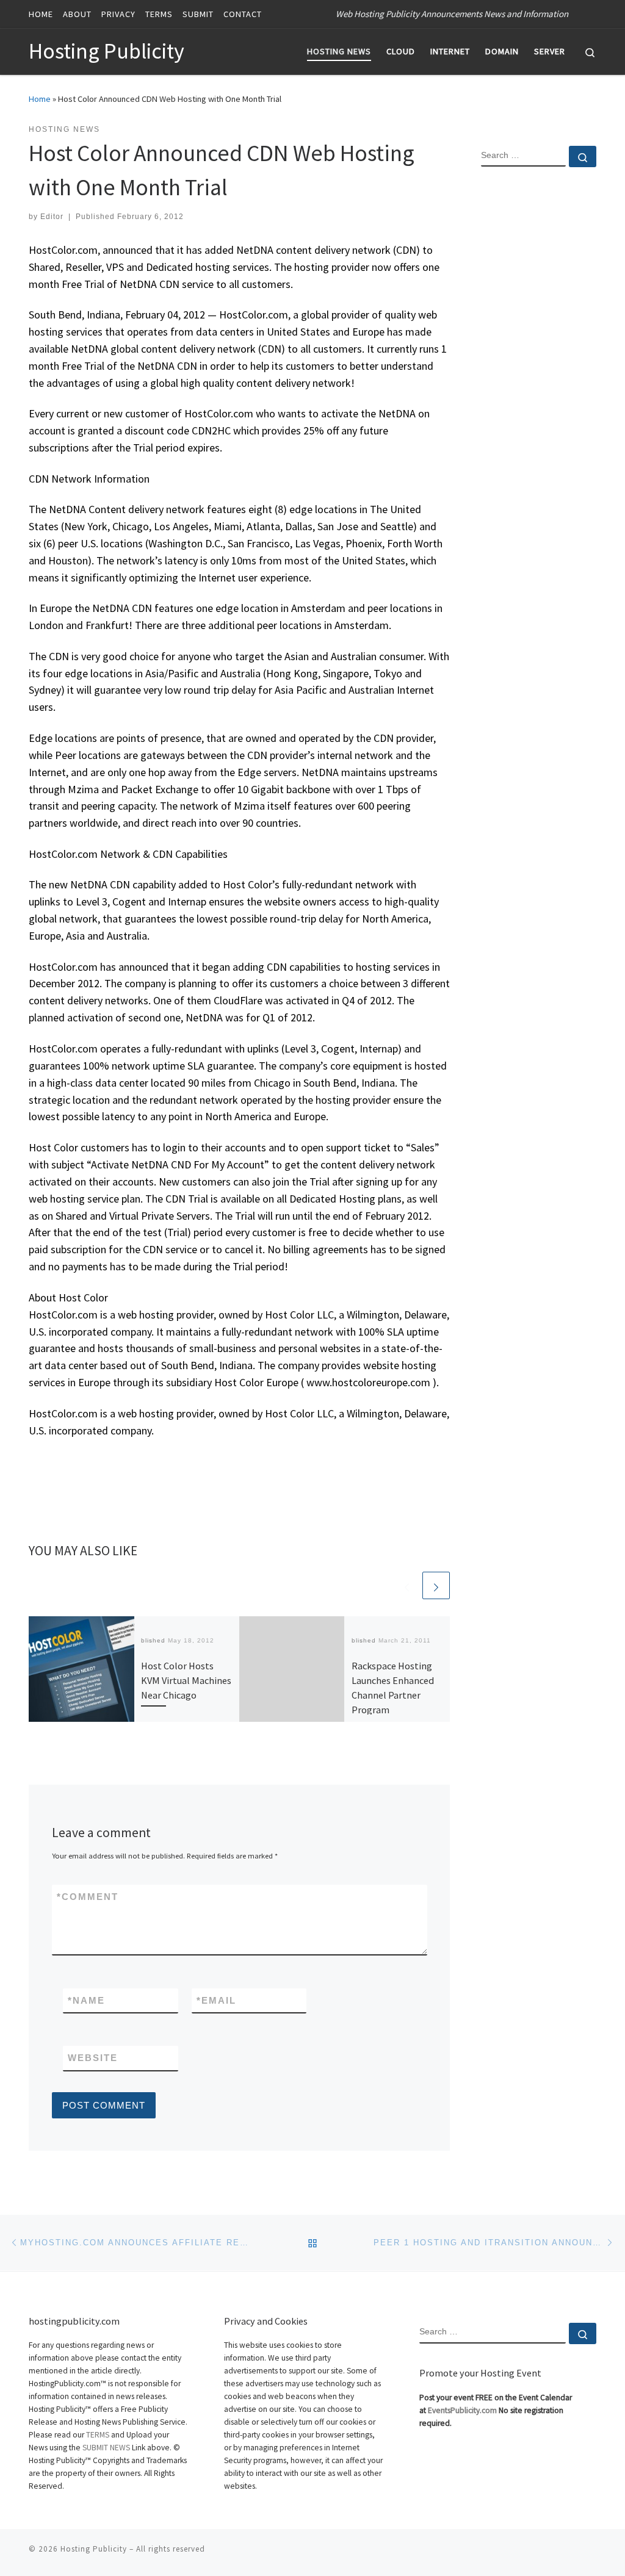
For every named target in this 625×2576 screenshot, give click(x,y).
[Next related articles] (436, 1585)
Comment (88, 1897)
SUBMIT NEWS (106, 2448)
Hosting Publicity (94, 2549)
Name (86, 2000)
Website (93, 2058)
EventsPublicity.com (462, 2410)
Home (40, 99)
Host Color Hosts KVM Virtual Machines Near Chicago (186, 1681)
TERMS (98, 2435)
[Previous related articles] (407, 1585)
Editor (52, 217)
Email (216, 2000)
